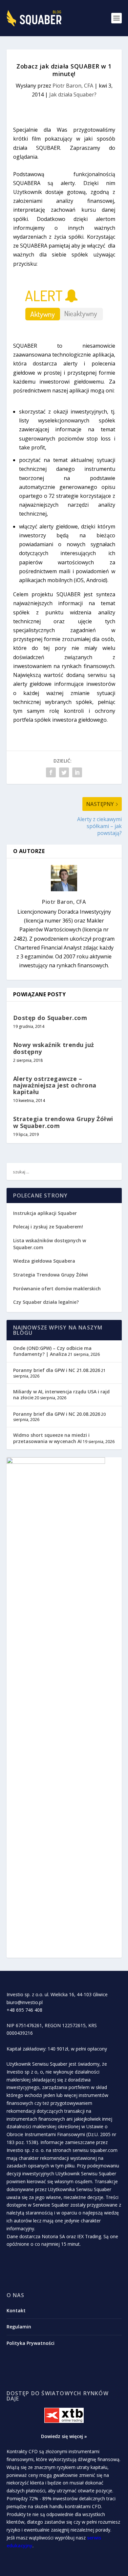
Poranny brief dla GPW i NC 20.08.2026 (57, 1414)
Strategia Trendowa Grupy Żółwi (51, 1275)
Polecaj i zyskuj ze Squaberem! (48, 1227)
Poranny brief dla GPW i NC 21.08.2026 (57, 1370)
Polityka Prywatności (31, 2343)
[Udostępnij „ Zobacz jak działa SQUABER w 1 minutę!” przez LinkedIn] (77, 772)
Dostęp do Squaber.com (50, 1018)
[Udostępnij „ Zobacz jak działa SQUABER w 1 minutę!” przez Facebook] (51, 772)
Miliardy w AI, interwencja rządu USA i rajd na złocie (61, 1395)
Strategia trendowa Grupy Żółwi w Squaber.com (63, 1122)
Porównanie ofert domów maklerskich (57, 1288)
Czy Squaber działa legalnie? (46, 1302)
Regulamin (19, 2327)
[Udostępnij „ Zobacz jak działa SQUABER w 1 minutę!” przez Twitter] (64, 772)
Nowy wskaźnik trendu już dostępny (54, 1048)
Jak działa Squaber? (73, 94)
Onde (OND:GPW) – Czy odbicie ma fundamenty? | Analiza (52, 1351)
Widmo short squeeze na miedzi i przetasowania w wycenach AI (51, 1438)
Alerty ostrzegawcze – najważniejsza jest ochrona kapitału (55, 1085)
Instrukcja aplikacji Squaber (45, 1213)
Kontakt (16, 2310)
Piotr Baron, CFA (73, 86)
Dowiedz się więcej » (64, 2436)
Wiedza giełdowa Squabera (44, 1261)
